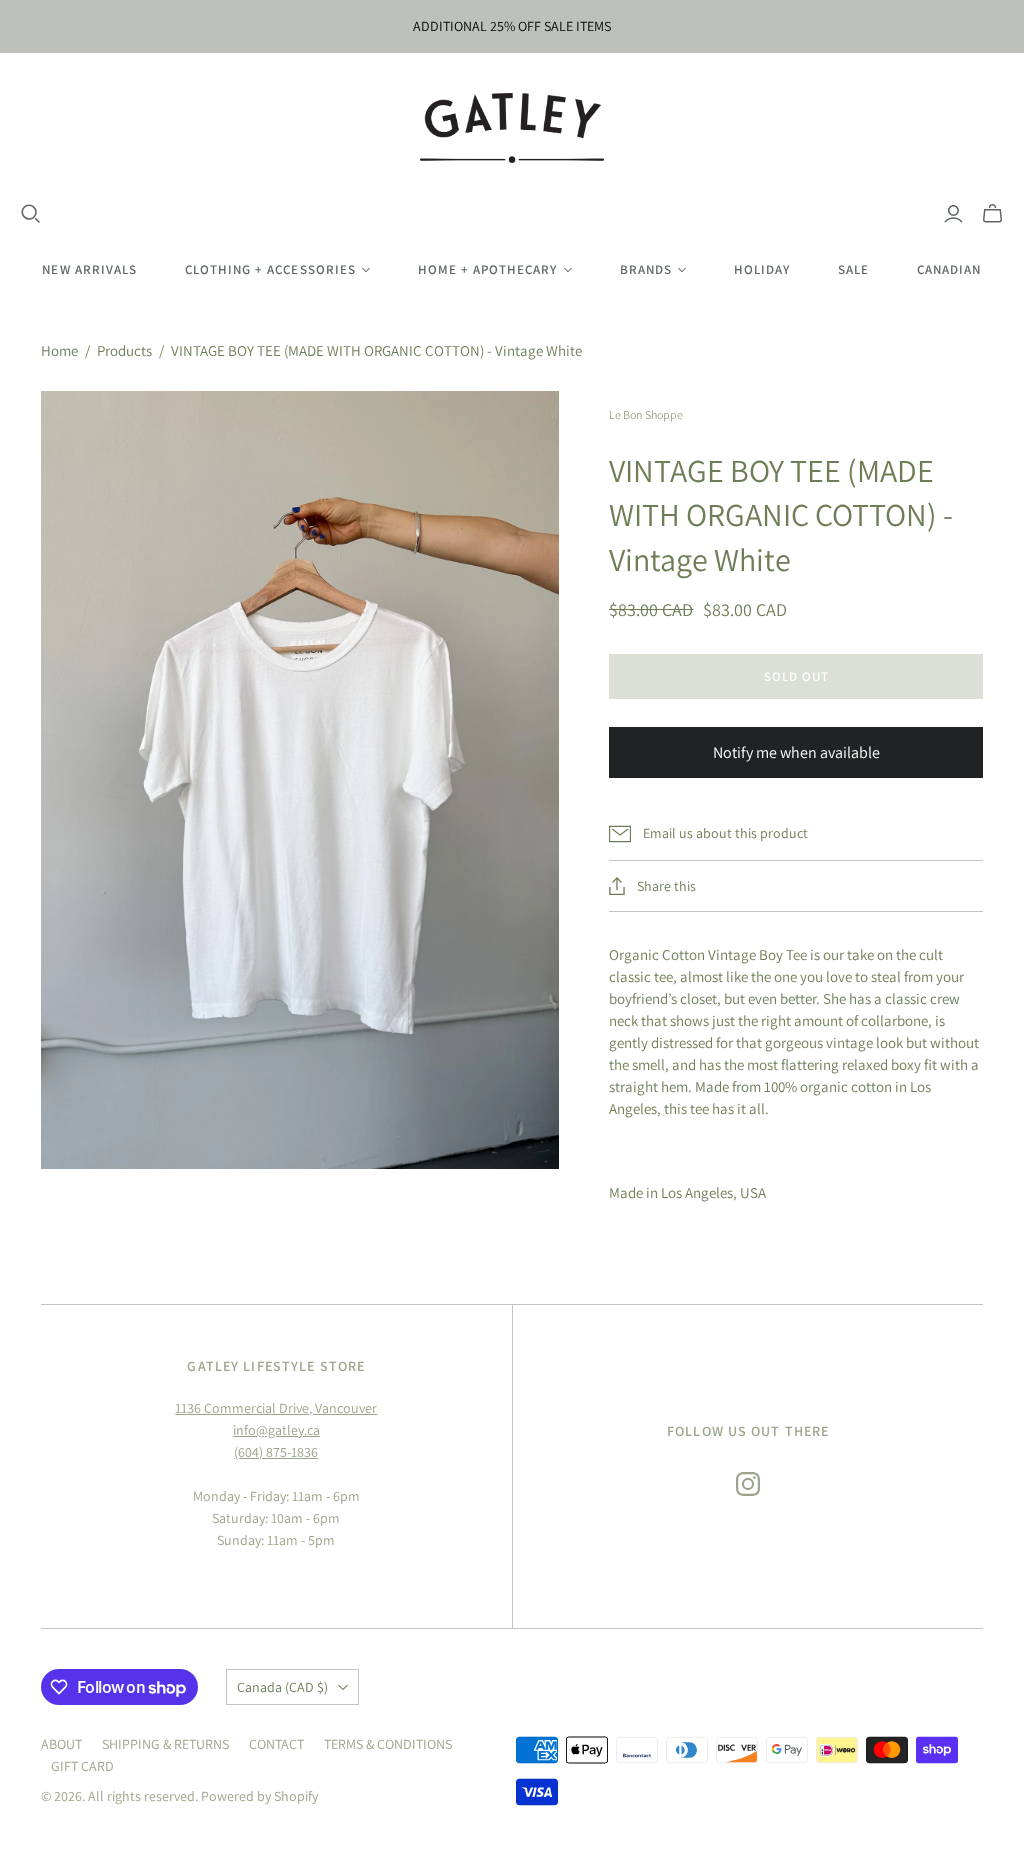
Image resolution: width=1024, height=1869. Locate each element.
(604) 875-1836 (276, 1452)
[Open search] (31, 214)
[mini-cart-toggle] (992, 214)
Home (59, 350)
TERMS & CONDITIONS (388, 1744)
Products (124, 350)
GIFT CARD (82, 1766)
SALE (853, 269)
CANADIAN (949, 269)
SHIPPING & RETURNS (165, 1744)
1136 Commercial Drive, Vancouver (276, 1408)
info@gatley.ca (276, 1430)
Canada (282, 1687)
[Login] (953, 214)
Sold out (796, 676)
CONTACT (276, 1744)
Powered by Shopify (259, 1796)
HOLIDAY (762, 269)
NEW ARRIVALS (89, 269)
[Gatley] (512, 128)
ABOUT (61, 1744)
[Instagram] (748, 1484)
